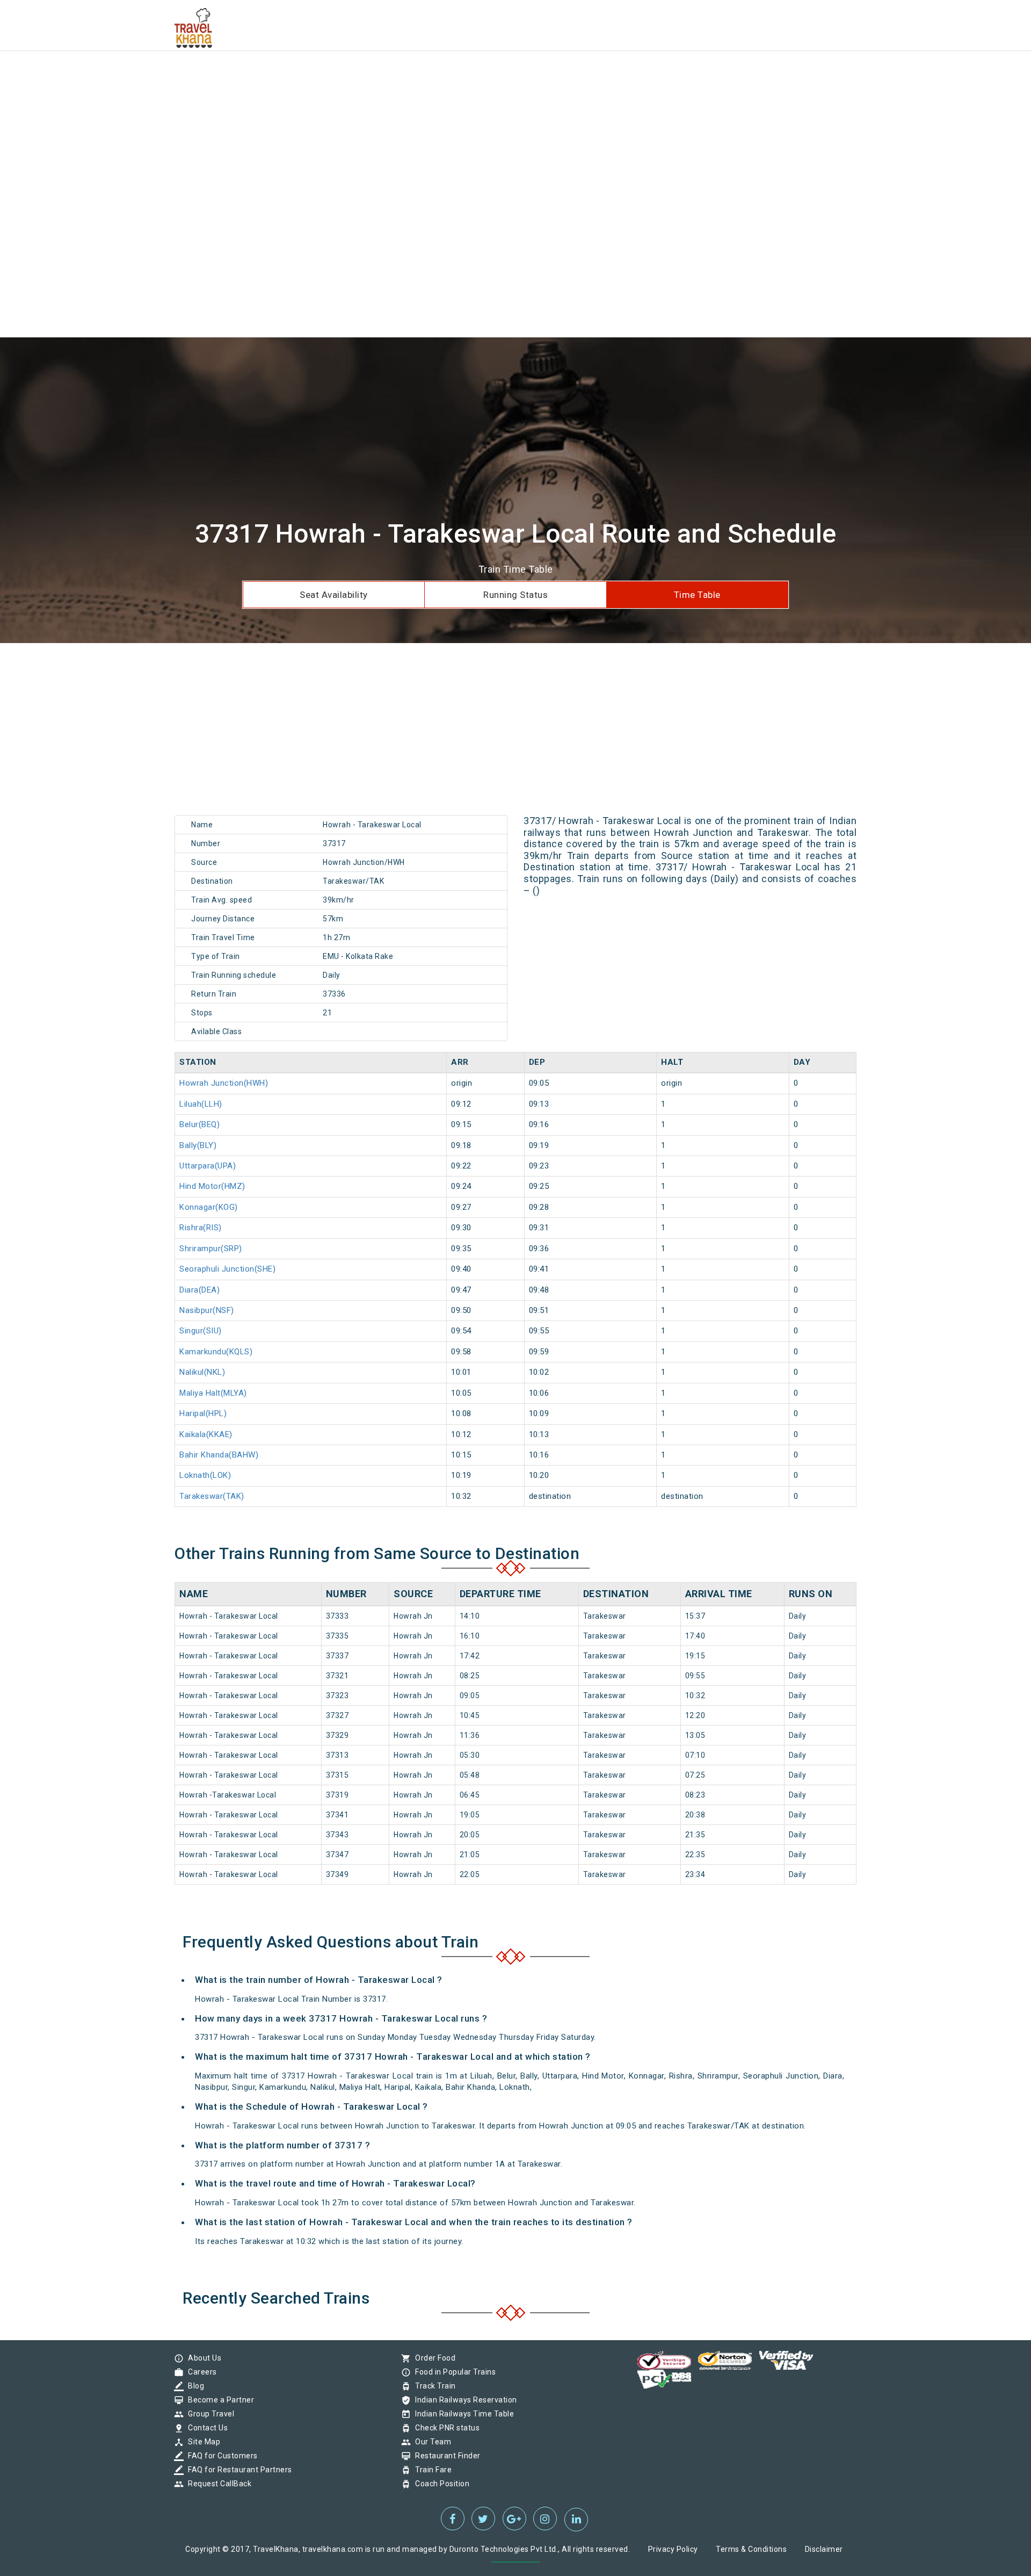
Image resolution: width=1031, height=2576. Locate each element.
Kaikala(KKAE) (206, 1434)
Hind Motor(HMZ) (212, 1186)
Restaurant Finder (445, 2456)
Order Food (433, 2358)
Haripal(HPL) (203, 1413)
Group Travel (208, 2414)
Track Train (433, 2386)
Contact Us (205, 2428)
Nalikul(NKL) (202, 1372)
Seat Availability (334, 595)
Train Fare (431, 2470)
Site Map (201, 2442)
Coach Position (440, 2484)
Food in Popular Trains (453, 2372)
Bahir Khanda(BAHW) (219, 1455)
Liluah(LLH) (201, 1104)
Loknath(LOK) (205, 1475)
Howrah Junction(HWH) (224, 1083)
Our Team (430, 2442)
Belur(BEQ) (199, 1124)
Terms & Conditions (751, 2549)
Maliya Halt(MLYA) (213, 1393)
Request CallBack (217, 2484)
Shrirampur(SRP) (211, 1249)
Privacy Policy (673, 2549)
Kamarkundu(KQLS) (216, 1352)
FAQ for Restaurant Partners (237, 2470)
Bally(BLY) (198, 1145)
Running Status (515, 595)
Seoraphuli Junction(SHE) (227, 1269)
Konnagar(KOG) (209, 1207)
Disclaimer (824, 2549)
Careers (200, 2372)
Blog (193, 2386)
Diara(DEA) (199, 1290)
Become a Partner (218, 2400)
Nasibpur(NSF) (207, 1310)
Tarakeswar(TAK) (212, 1496)
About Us (202, 2358)
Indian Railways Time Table (462, 2414)
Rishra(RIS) (201, 1228)
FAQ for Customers (220, 2456)
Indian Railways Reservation (463, 2400)
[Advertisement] (322, 75)
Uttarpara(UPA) (208, 1166)
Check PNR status (445, 2428)
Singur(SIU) (201, 1331)
